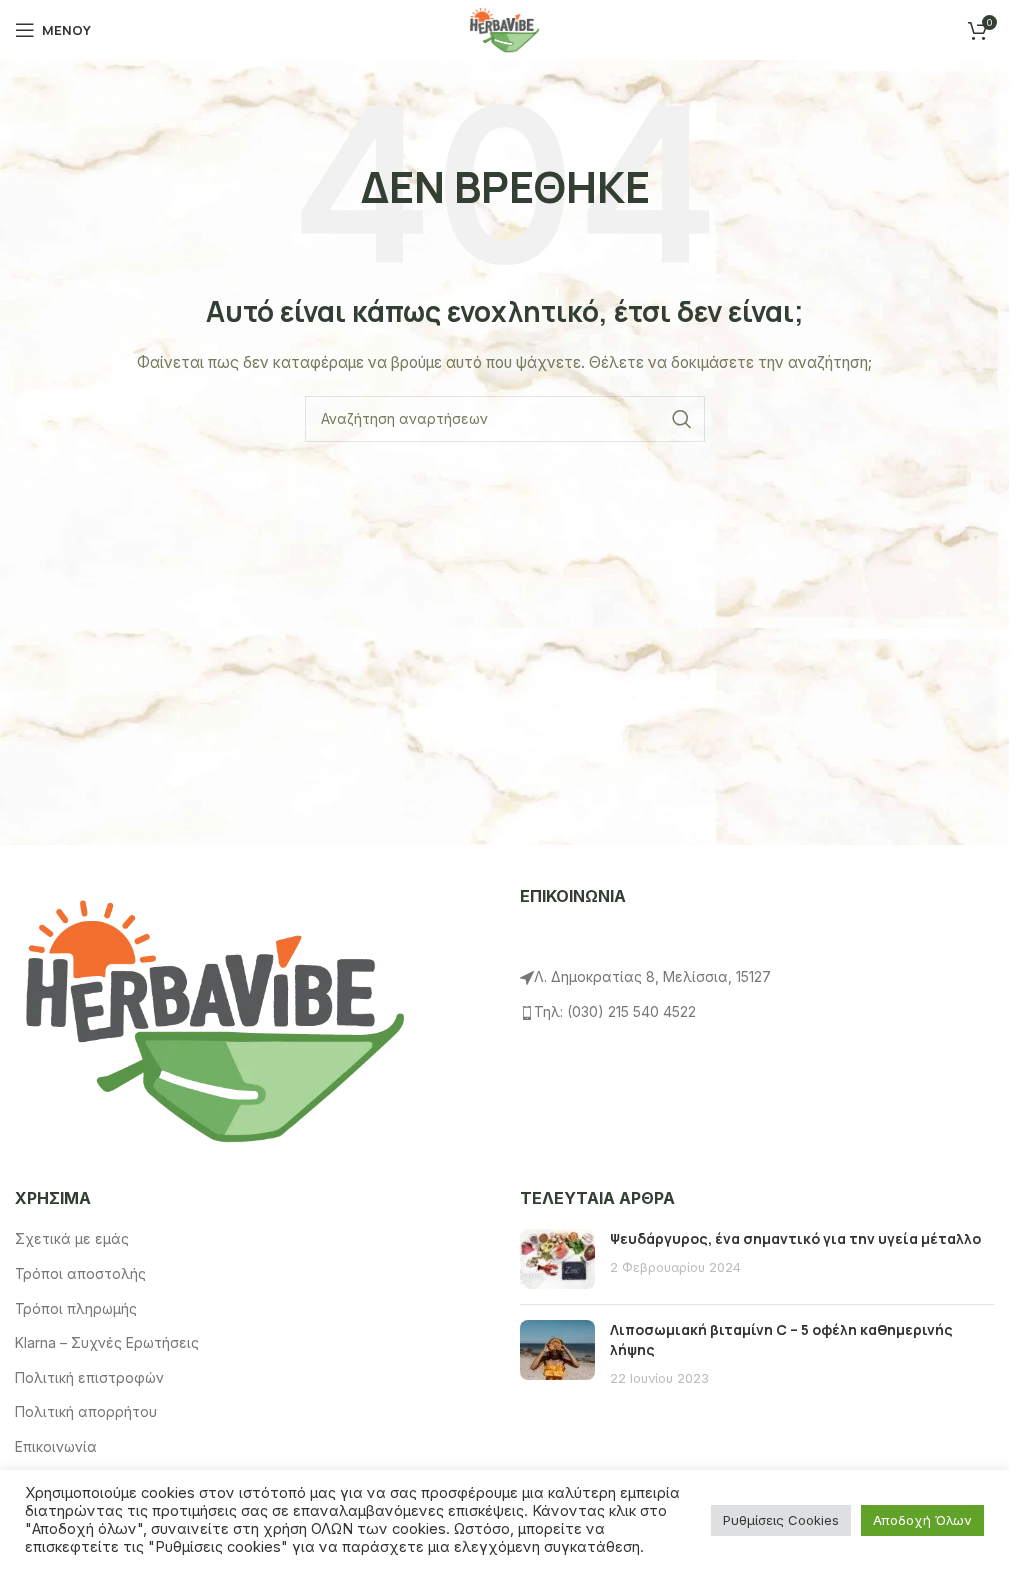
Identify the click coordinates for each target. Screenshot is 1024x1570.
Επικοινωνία (56, 1446)
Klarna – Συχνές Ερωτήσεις (107, 1342)
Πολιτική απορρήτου (86, 1411)
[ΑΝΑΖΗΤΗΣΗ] (682, 419)
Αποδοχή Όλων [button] (922, 1520)
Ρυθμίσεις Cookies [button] (781, 1520)
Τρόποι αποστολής (80, 1273)
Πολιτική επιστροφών (89, 1377)
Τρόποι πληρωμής (76, 1308)
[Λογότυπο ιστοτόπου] (504, 28)
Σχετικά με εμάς (72, 1238)
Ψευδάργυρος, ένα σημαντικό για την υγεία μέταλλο (795, 1238)
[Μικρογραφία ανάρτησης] (557, 1259)
